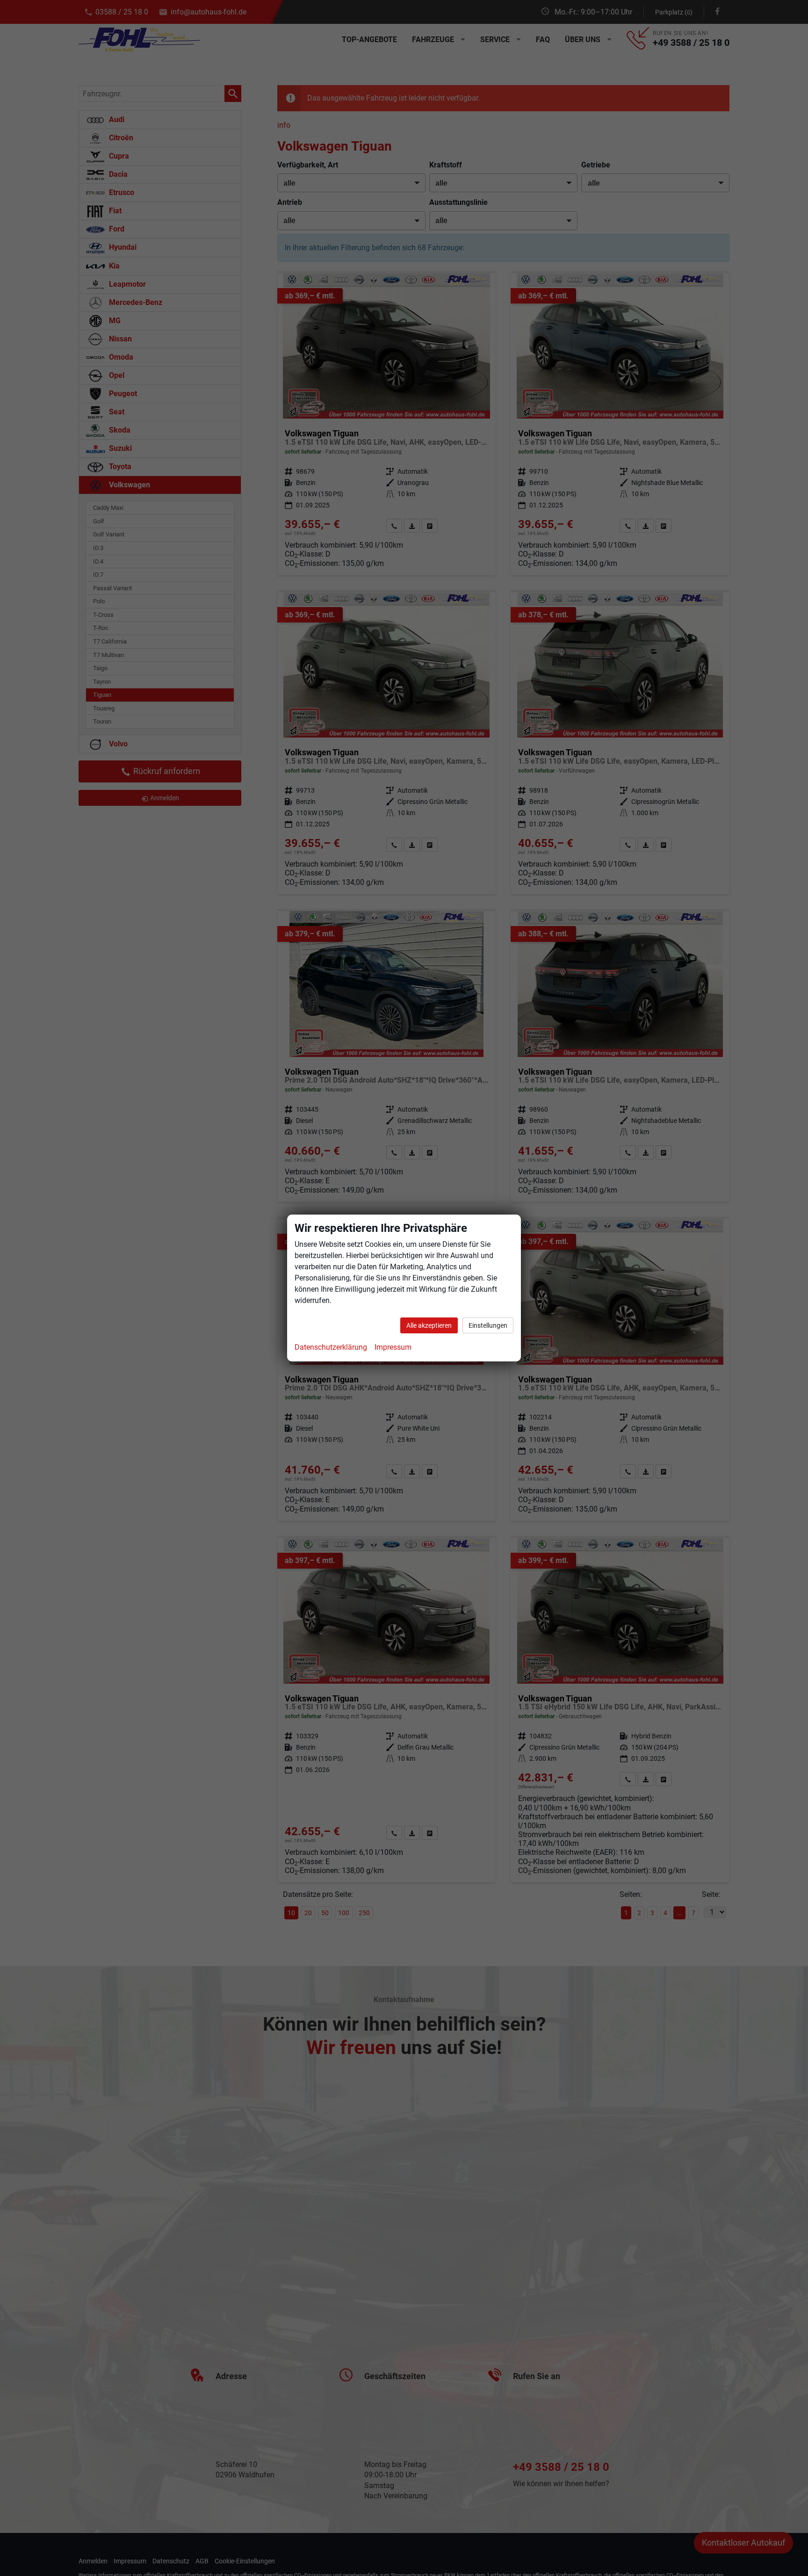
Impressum (393, 1347)
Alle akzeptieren (429, 1325)
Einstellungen (488, 1325)
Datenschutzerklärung (331, 1347)
